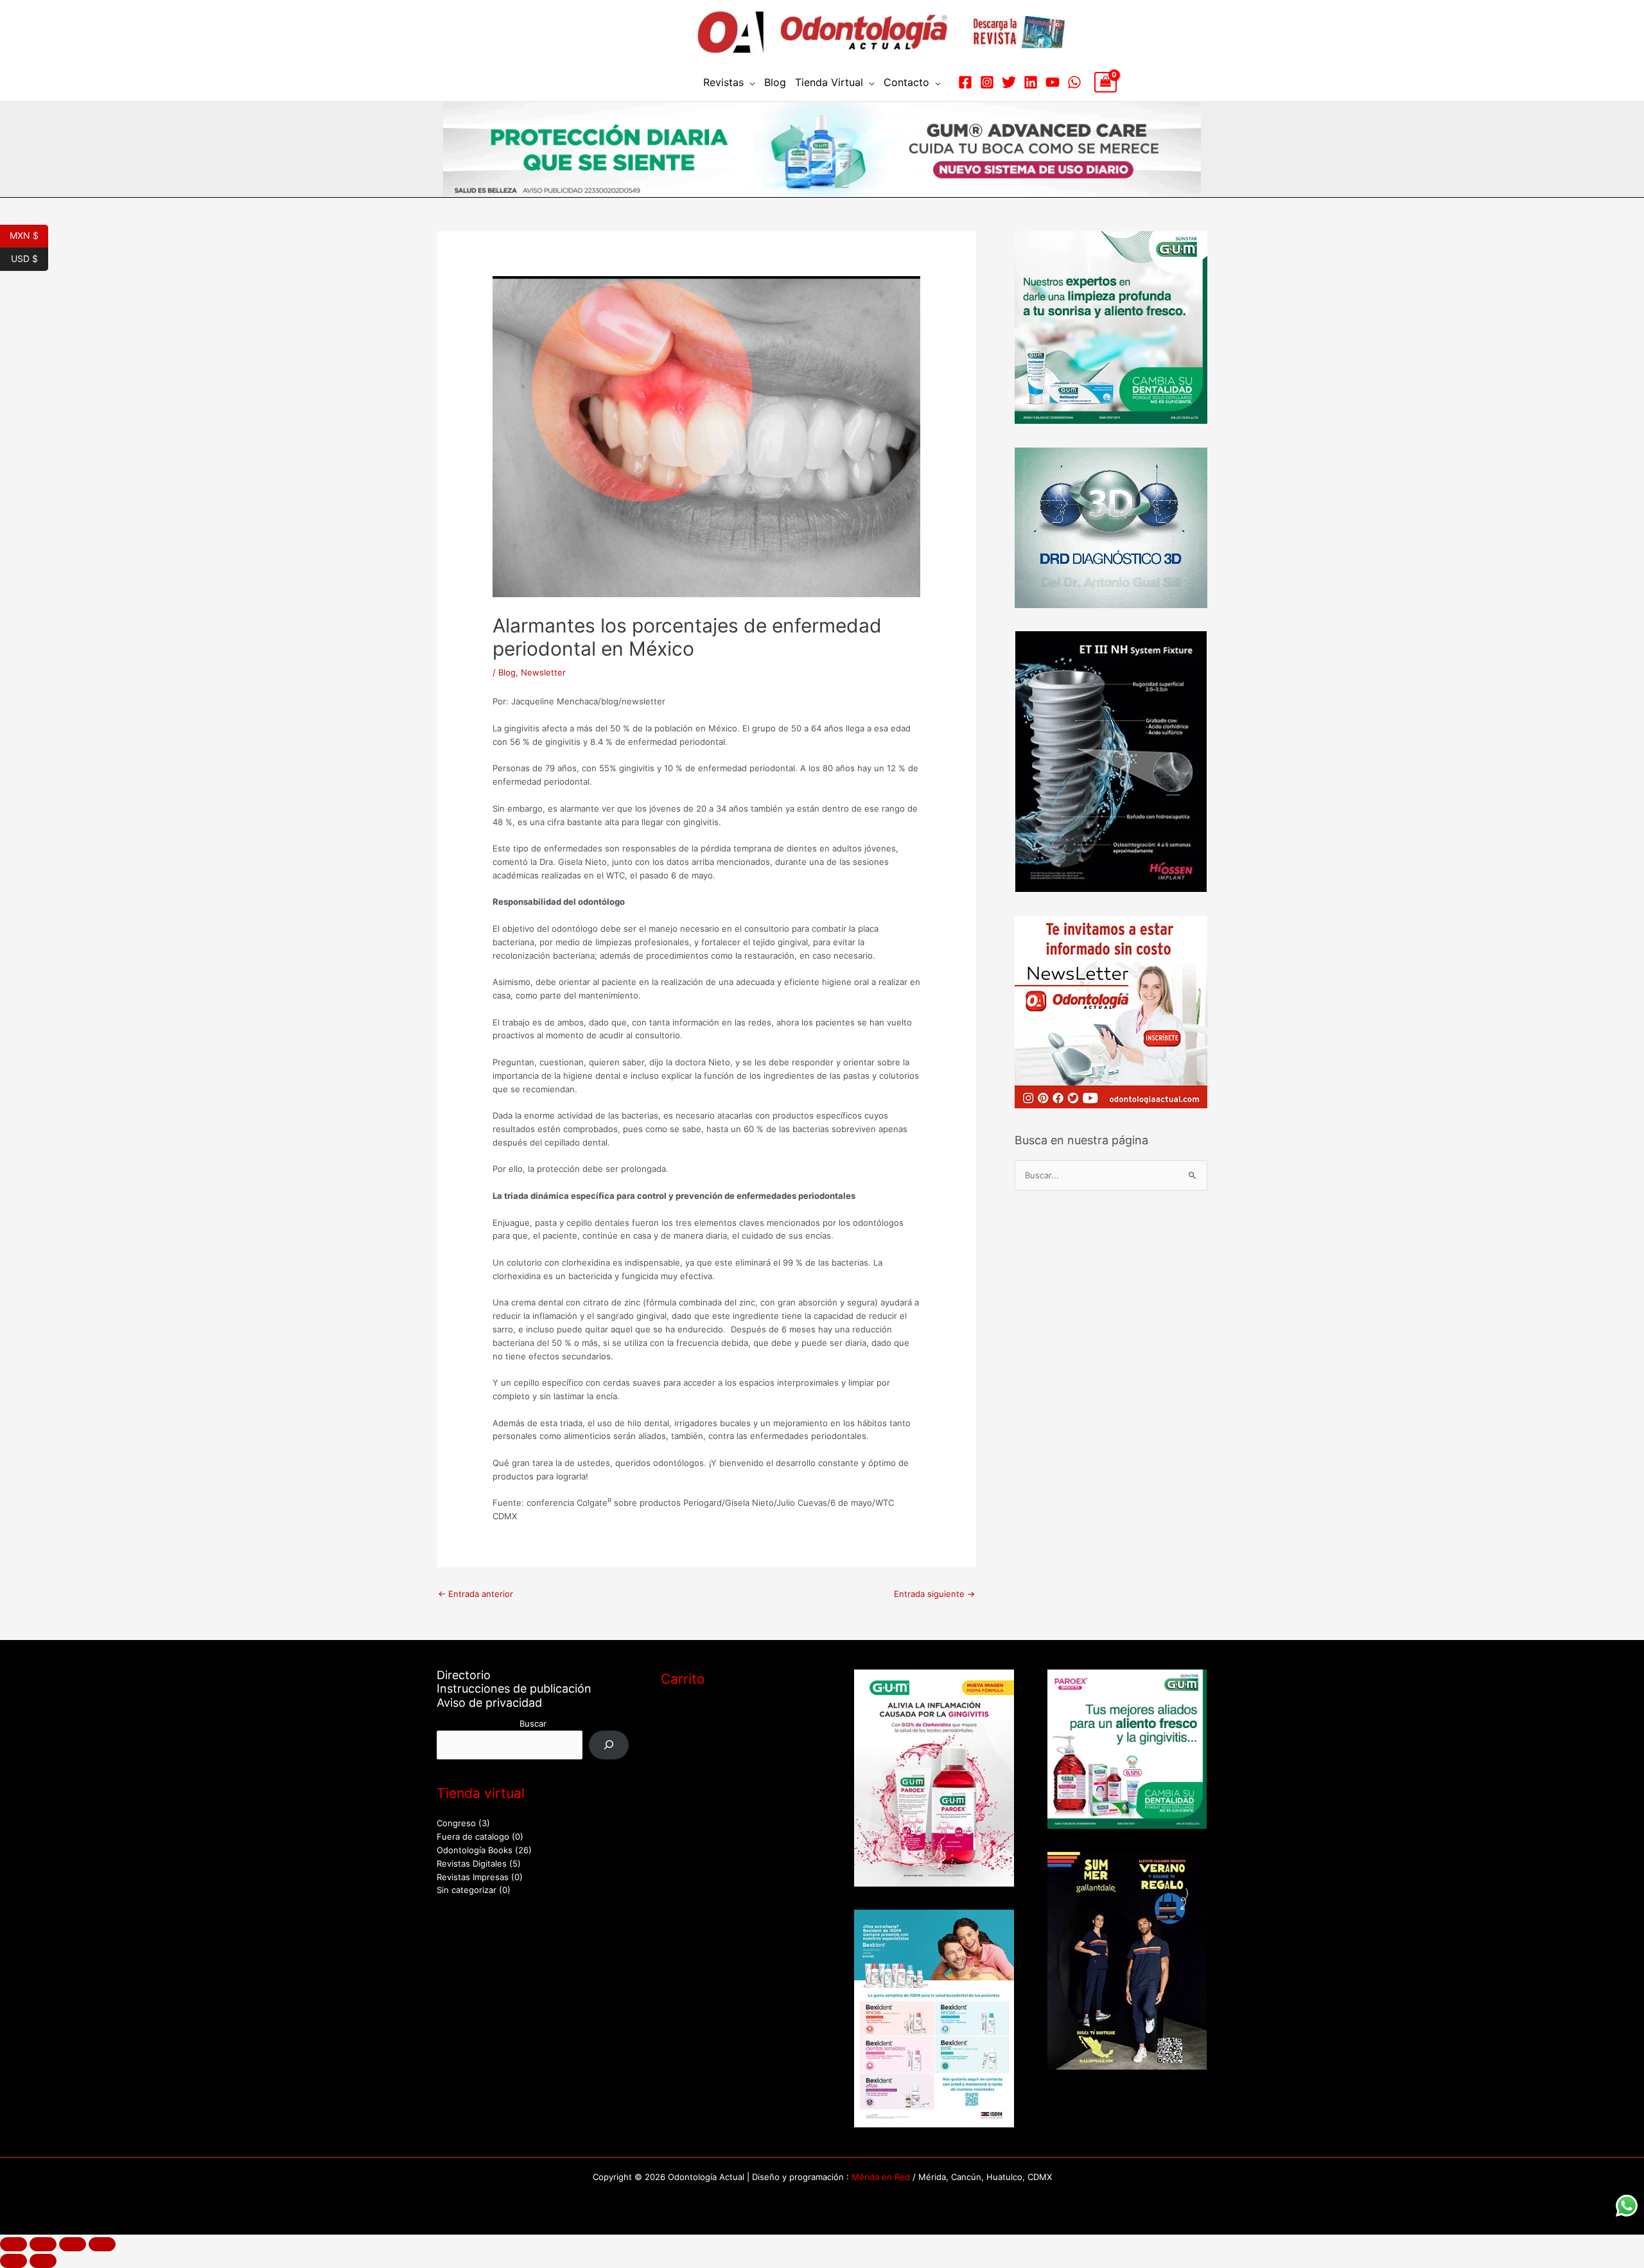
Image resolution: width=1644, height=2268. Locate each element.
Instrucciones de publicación (514, 1688)
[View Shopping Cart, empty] (1106, 82)
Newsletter (543, 672)
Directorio (464, 1675)
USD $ (30, 257)
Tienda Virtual (829, 82)
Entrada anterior (476, 1594)
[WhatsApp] (1074, 82)
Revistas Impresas (473, 1877)
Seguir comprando (712, 1765)
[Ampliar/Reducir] (13, 2244)
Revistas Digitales (472, 1863)
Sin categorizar (467, 1890)
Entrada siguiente (934, 1594)
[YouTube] (1053, 82)
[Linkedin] (1031, 82)
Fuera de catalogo (473, 1836)
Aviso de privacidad (489, 1703)
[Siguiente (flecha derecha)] (43, 2261)
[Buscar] (609, 1745)
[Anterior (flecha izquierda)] (13, 2261)
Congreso (456, 1823)
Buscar (533, 1723)
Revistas (723, 82)
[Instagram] (987, 82)
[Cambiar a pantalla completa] (43, 2244)
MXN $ (29, 234)
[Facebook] (965, 82)
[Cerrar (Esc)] (102, 2244)
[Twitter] (1009, 82)
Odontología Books (475, 1850)
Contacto (906, 82)
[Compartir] (73, 2244)
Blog (775, 82)
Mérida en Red (881, 2177)
